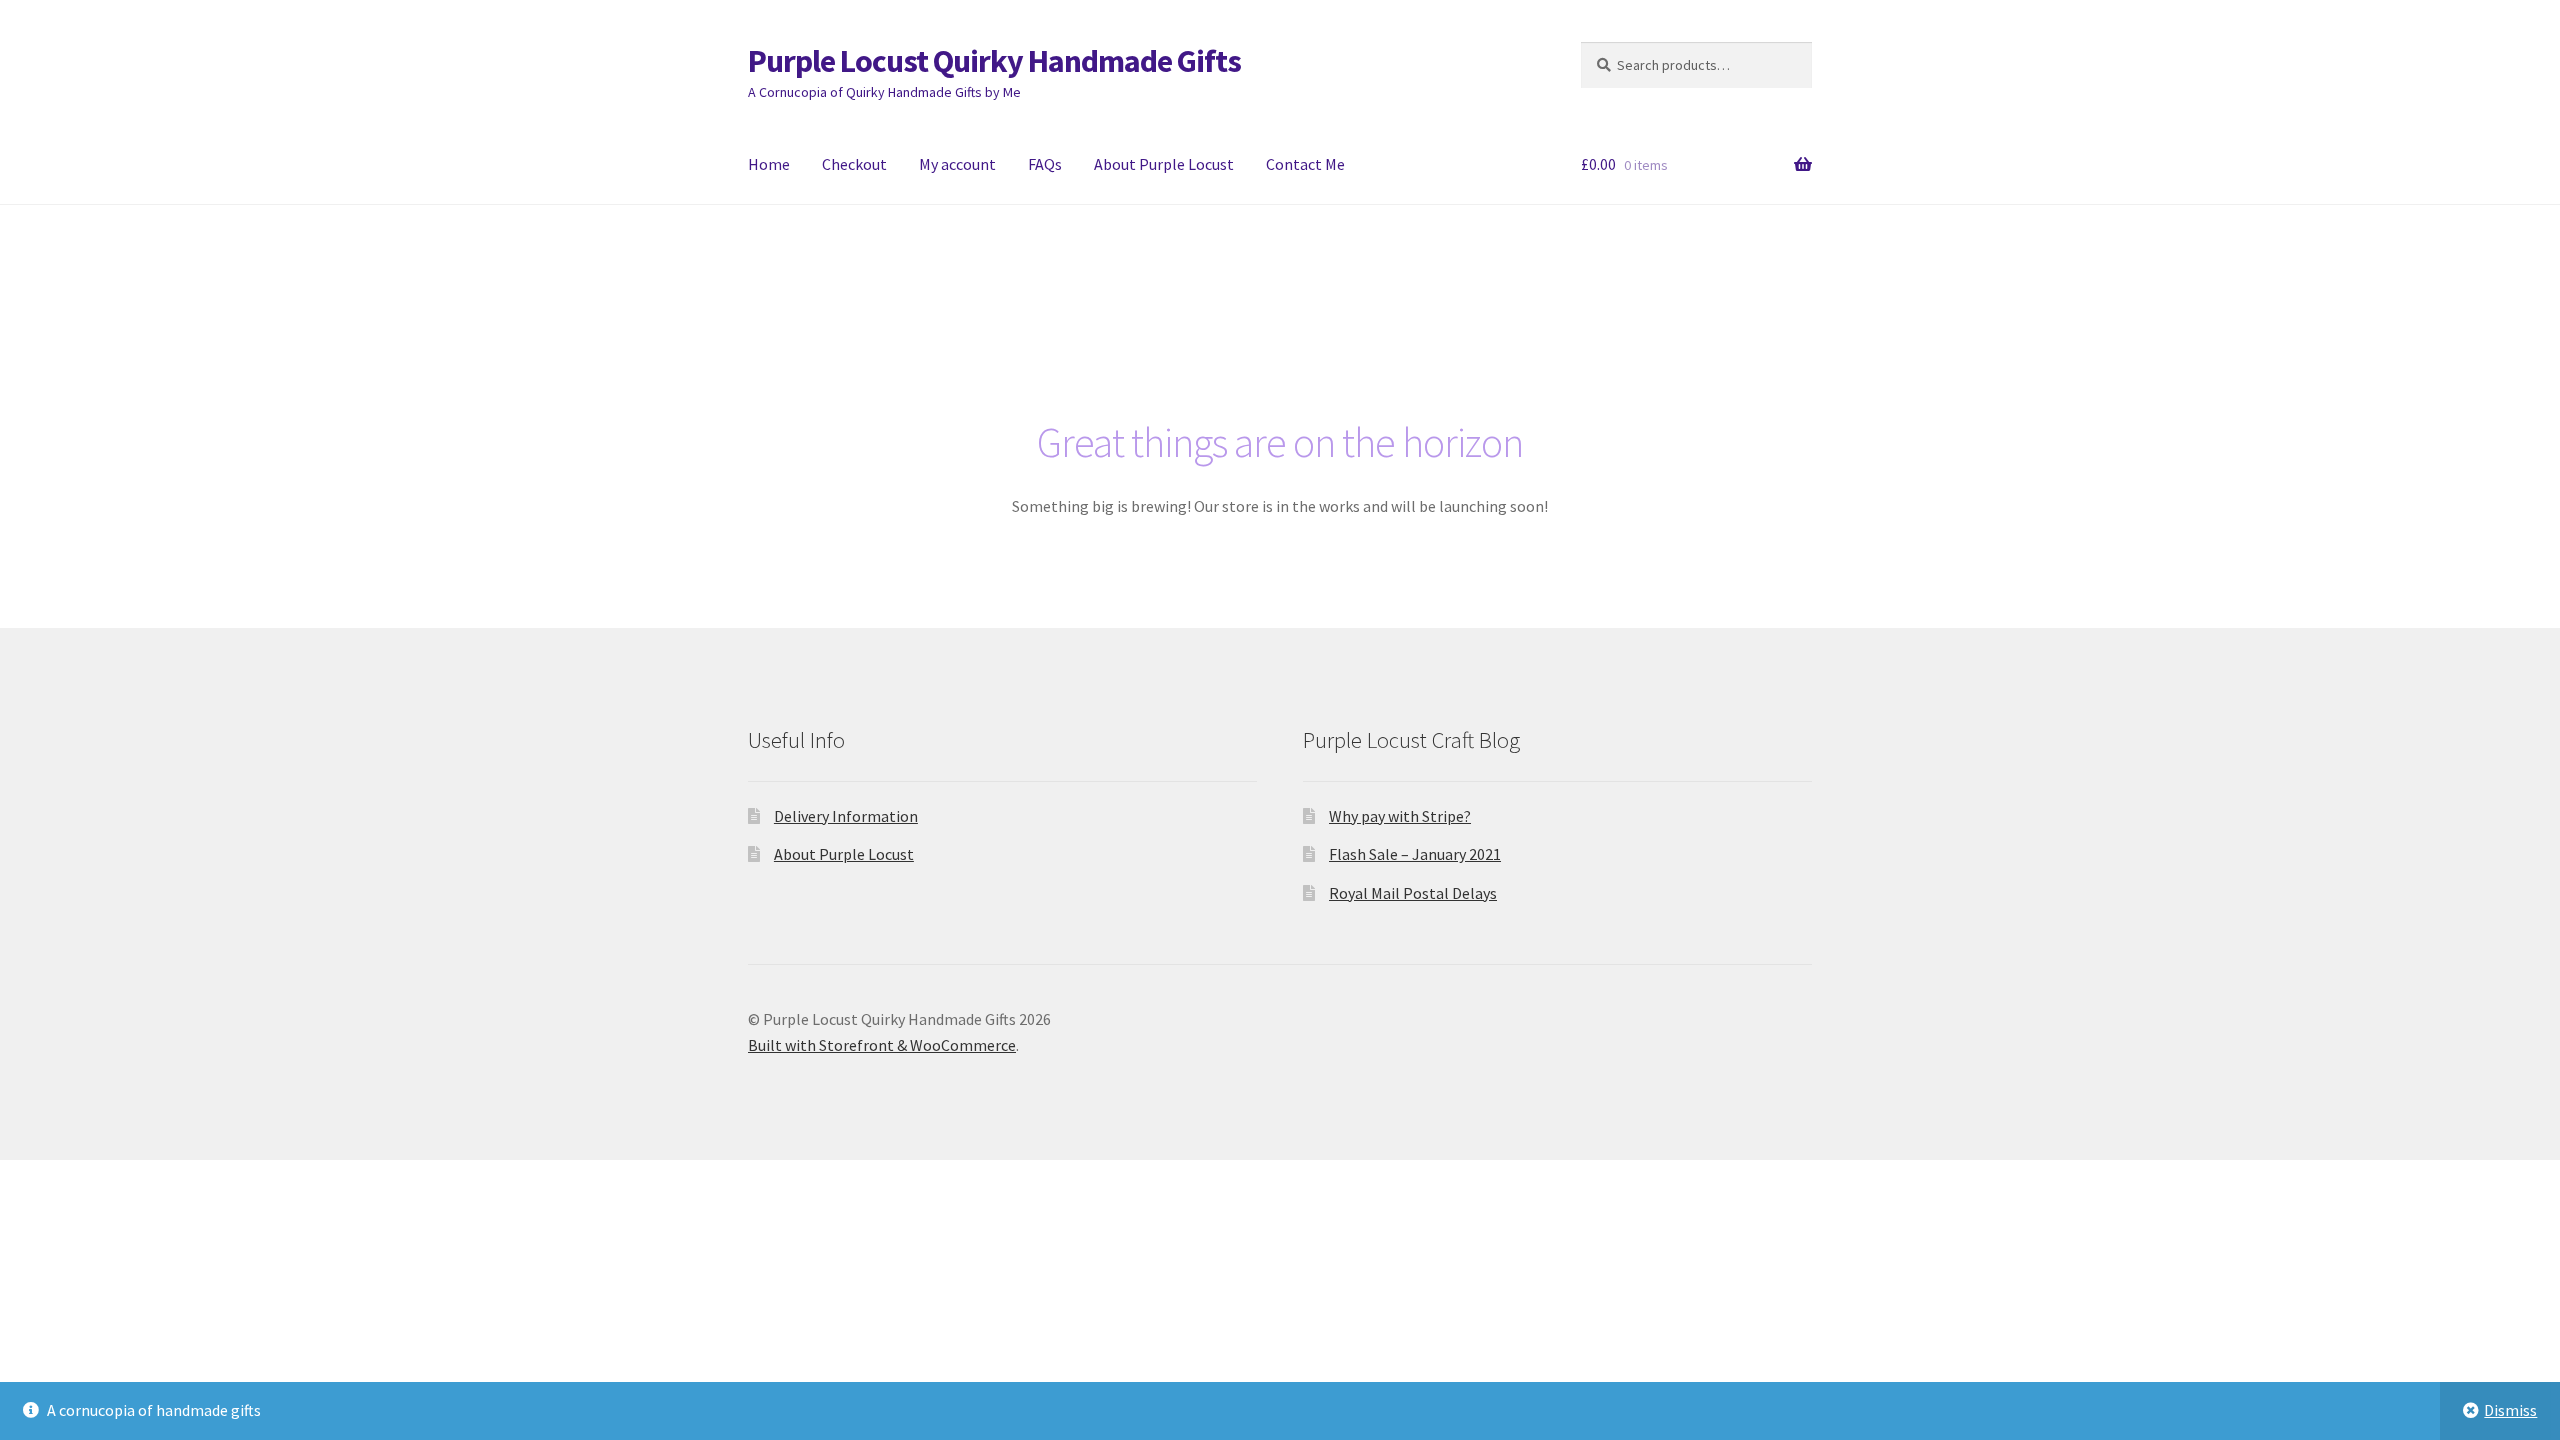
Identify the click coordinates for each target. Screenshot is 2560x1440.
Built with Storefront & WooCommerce (882, 1045)
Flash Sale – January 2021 (1415, 854)
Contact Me (1305, 164)
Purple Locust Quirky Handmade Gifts (994, 61)
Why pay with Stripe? (1400, 816)
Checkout (854, 164)
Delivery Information (846, 816)
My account (957, 164)
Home (769, 164)
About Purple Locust (1164, 164)
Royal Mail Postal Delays (1413, 893)
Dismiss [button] (2510, 1410)
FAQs (1045, 164)
